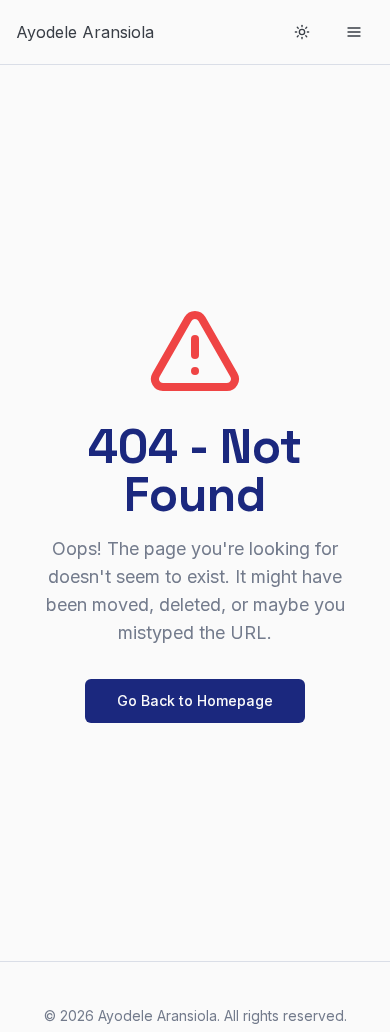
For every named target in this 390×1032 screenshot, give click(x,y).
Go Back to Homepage (195, 700)
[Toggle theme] (302, 32)
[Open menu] (354, 32)
